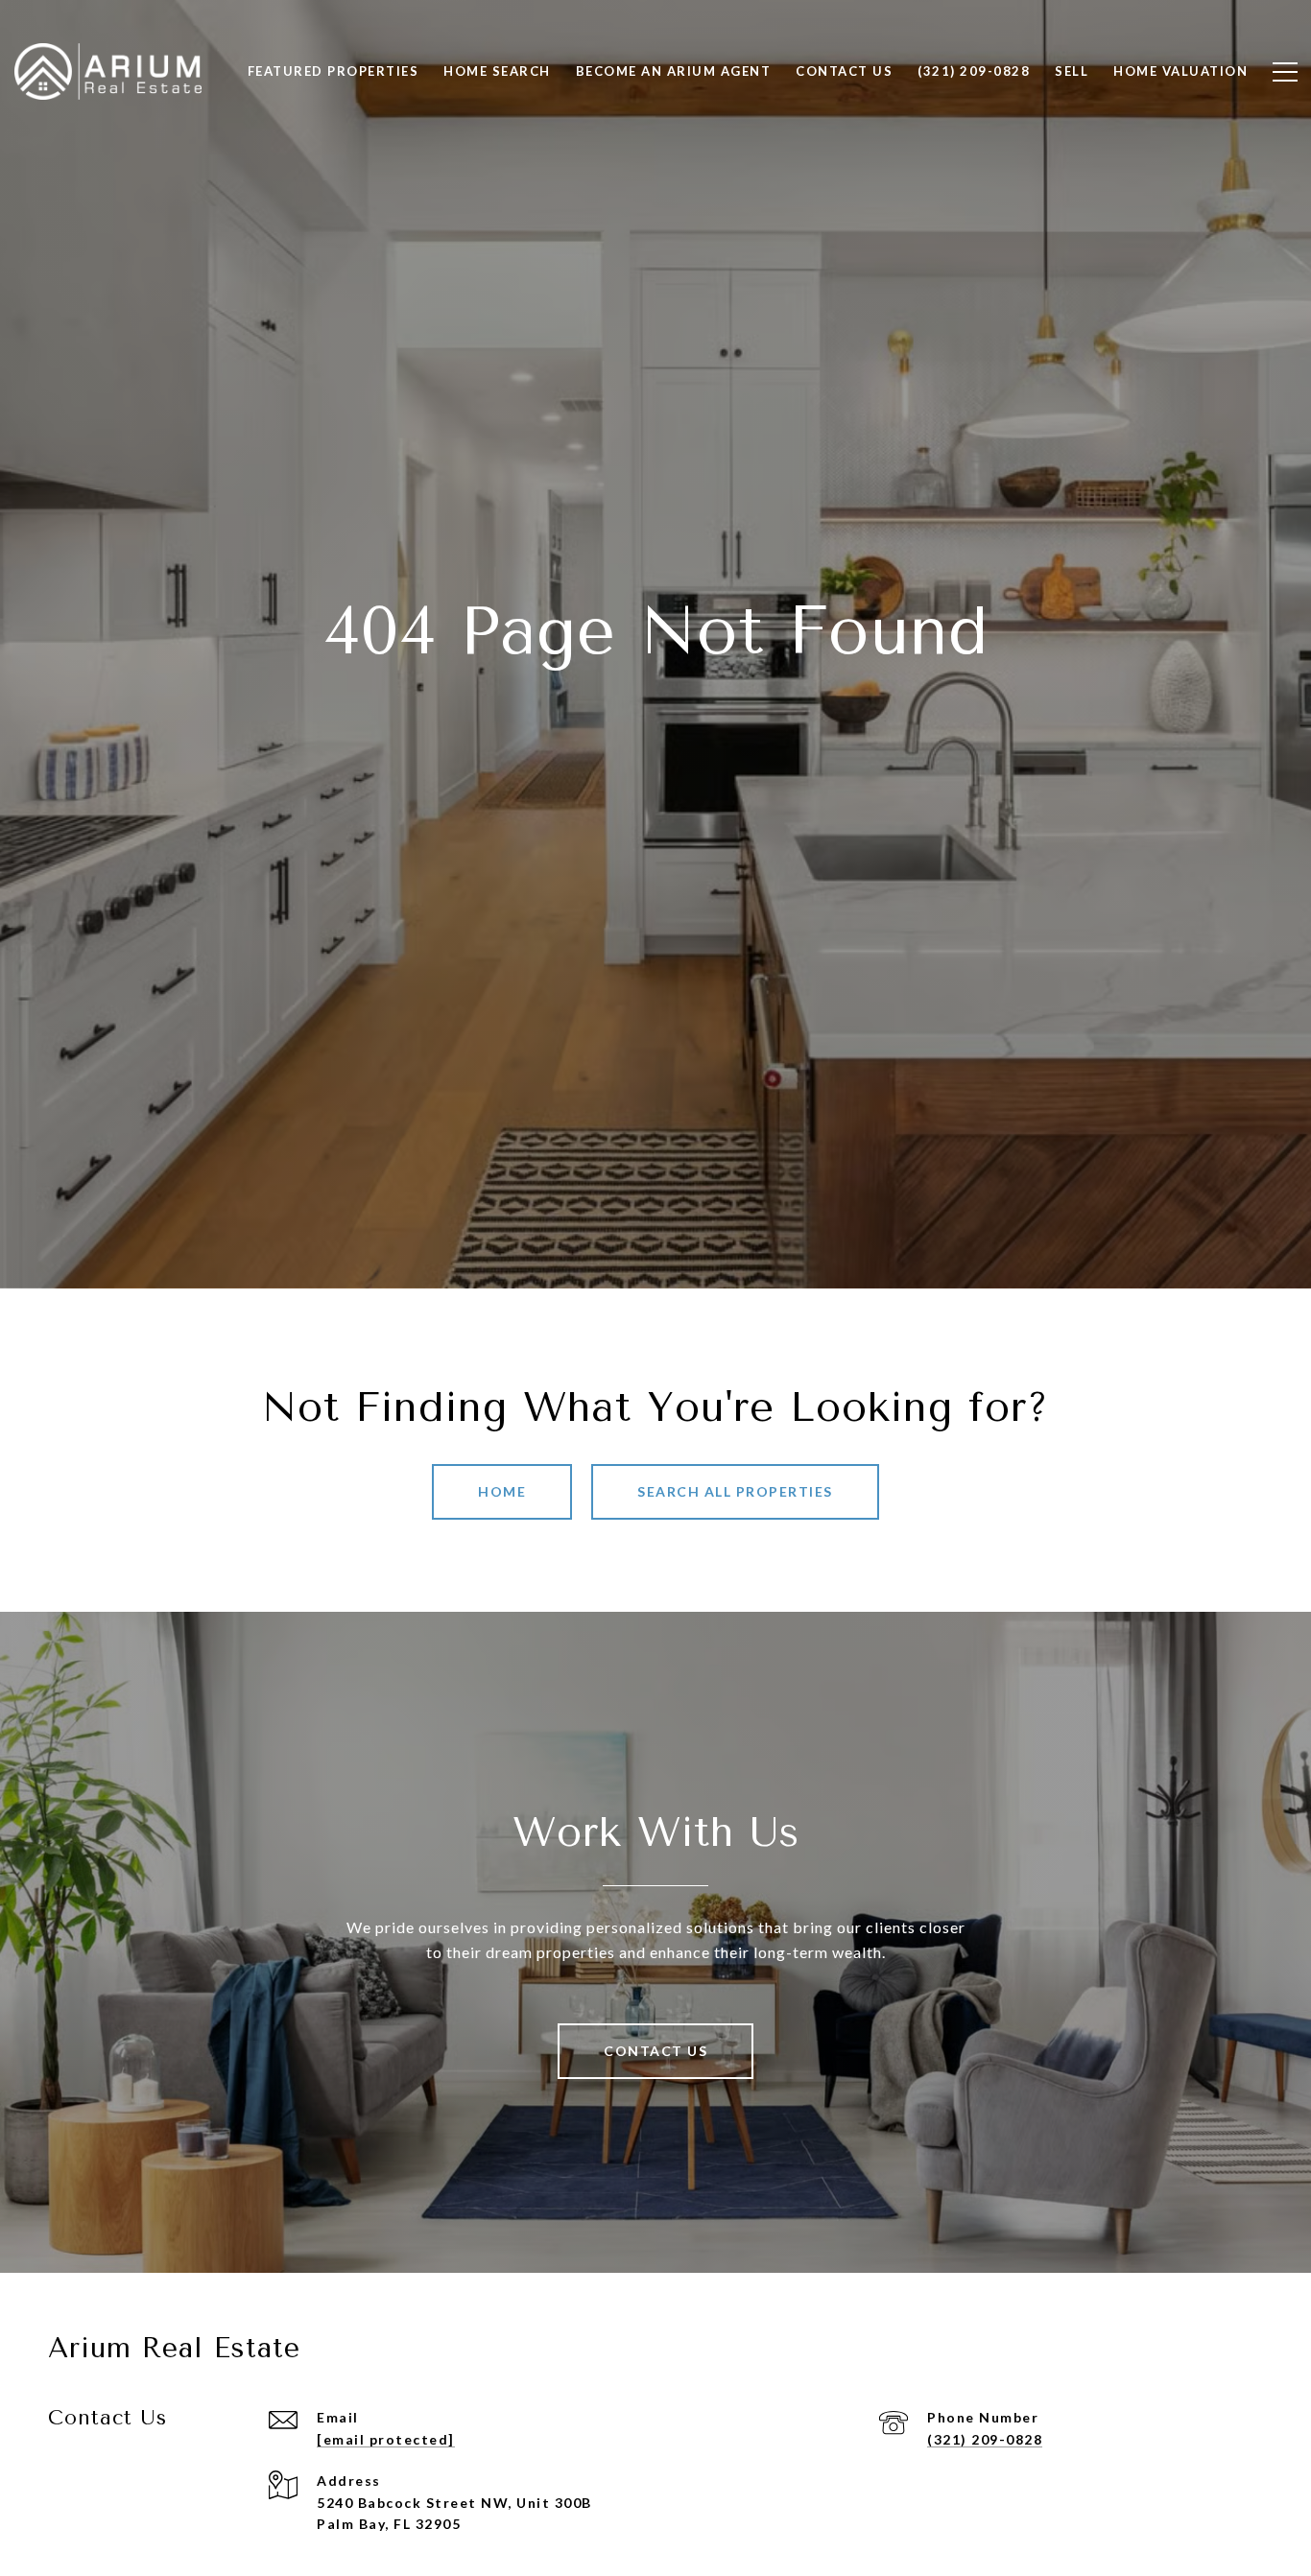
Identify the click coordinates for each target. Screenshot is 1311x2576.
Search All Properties (735, 1491)
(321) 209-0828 (985, 2439)
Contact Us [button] (655, 2051)
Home (502, 1491)
